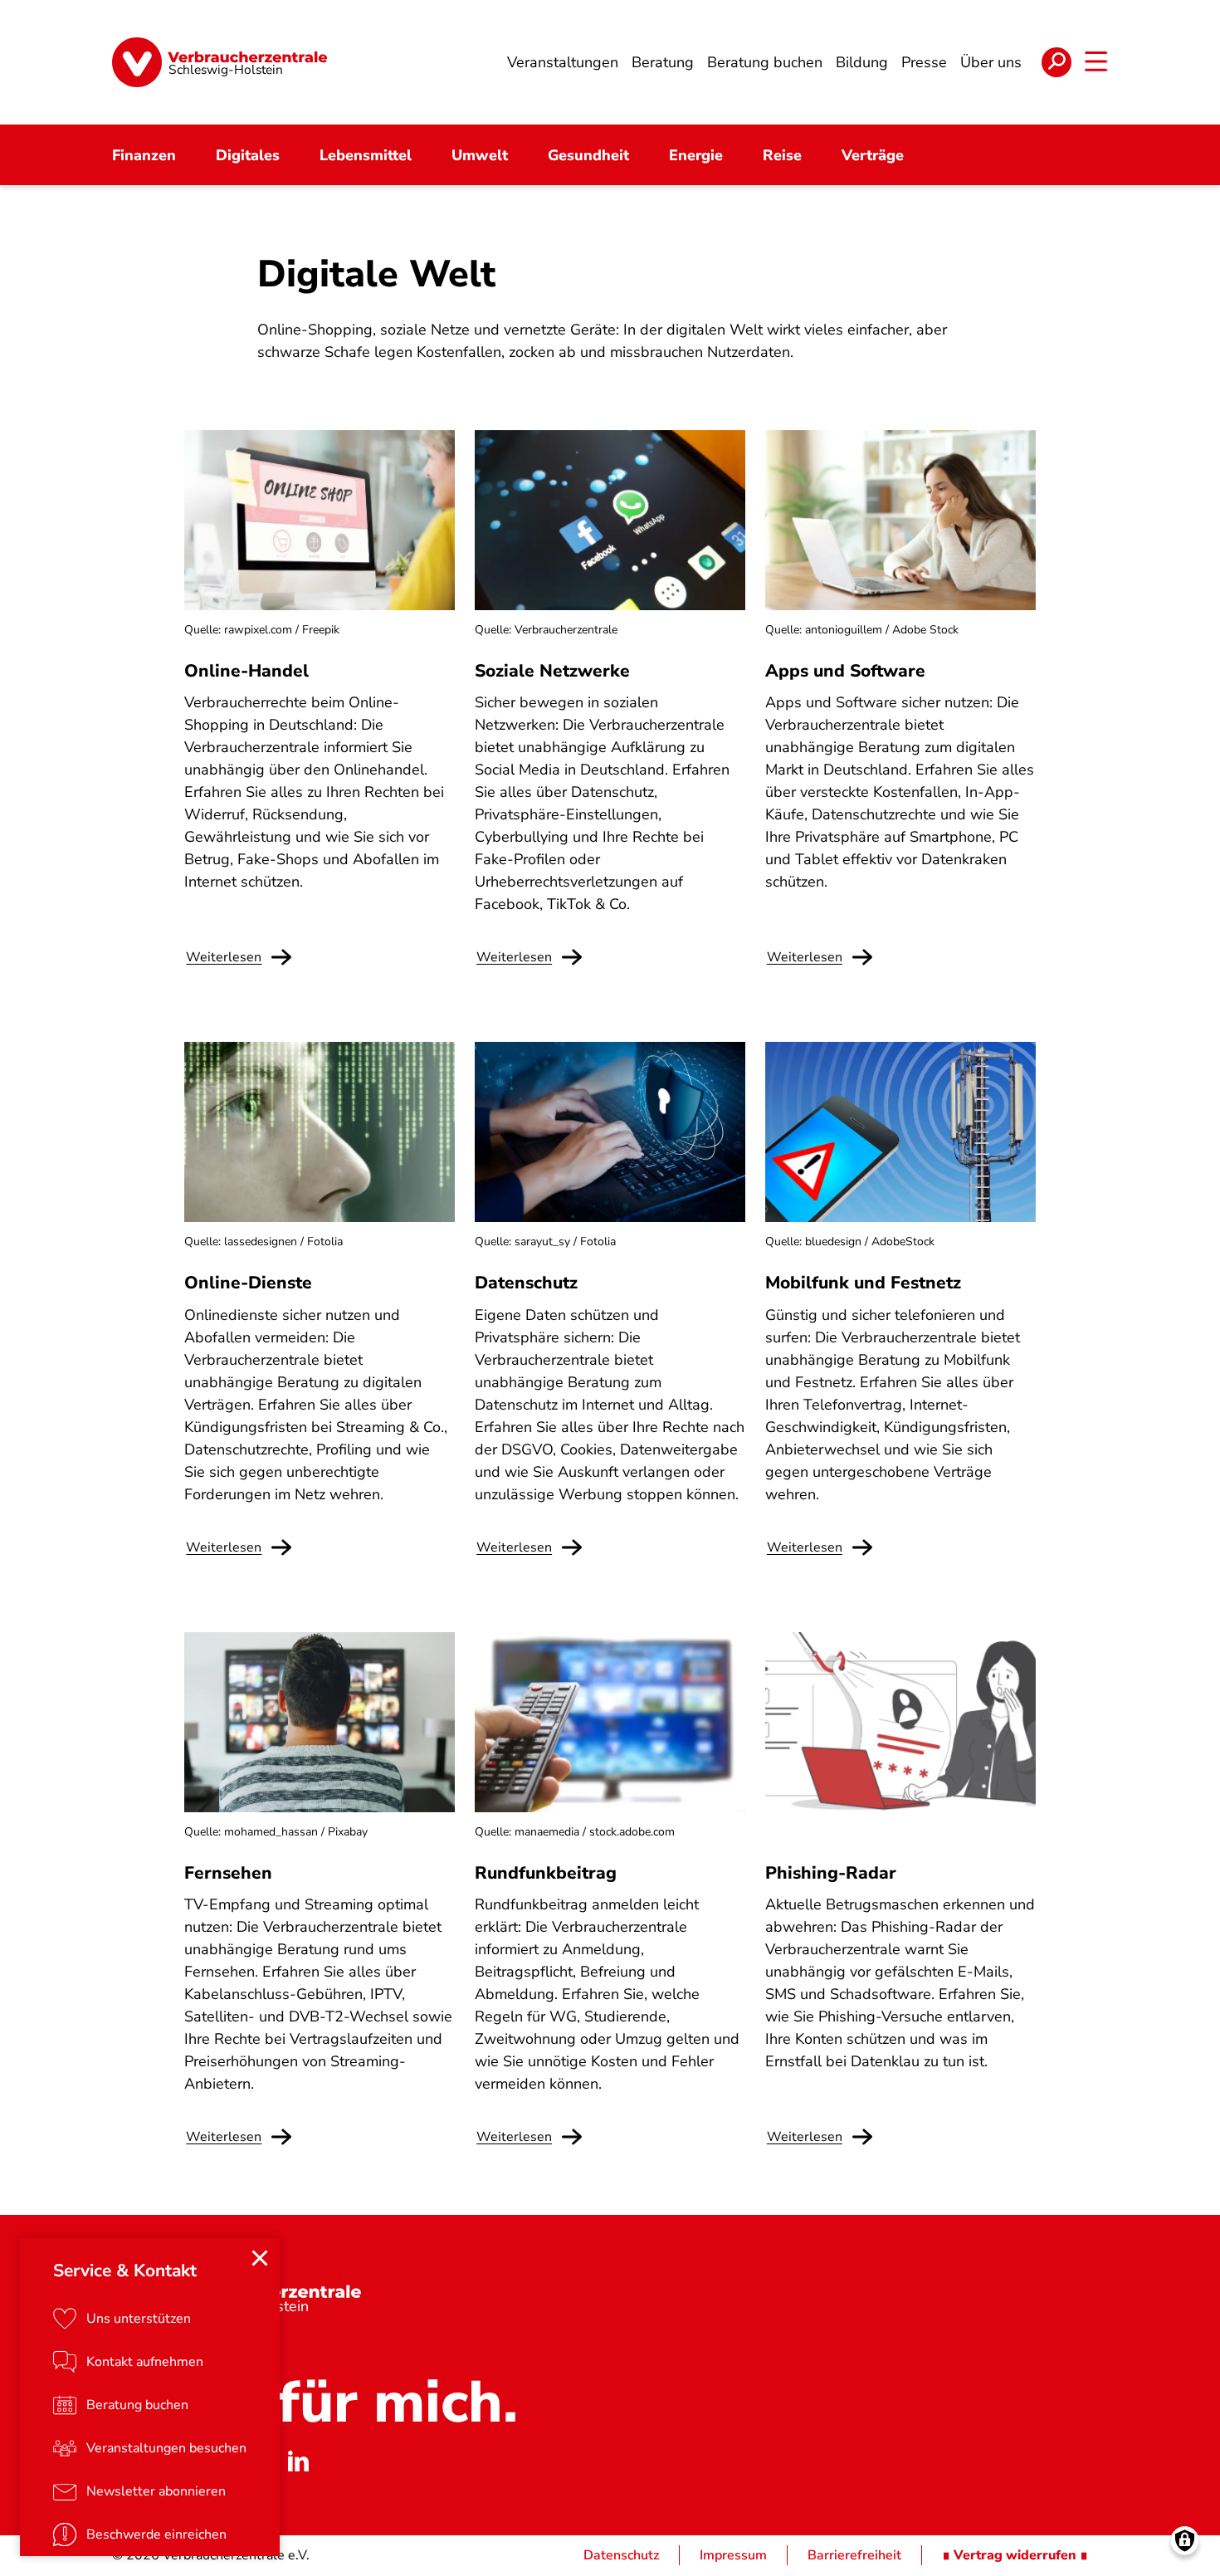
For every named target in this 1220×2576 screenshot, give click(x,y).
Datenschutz (526, 1283)
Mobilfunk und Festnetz (863, 1283)
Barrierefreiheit (854, 2555)
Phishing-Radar (831, 1873)
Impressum (733, 2555)
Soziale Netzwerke (552, 671)
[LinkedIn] (298, 2461)
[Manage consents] (1185, 2541)
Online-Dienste (248, 1283)
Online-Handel (246, 671)
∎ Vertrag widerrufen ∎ (1015, 2555)
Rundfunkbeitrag (546, 1873)
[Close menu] (260, 2258)
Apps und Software (845, 671)
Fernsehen (228, 1873)
